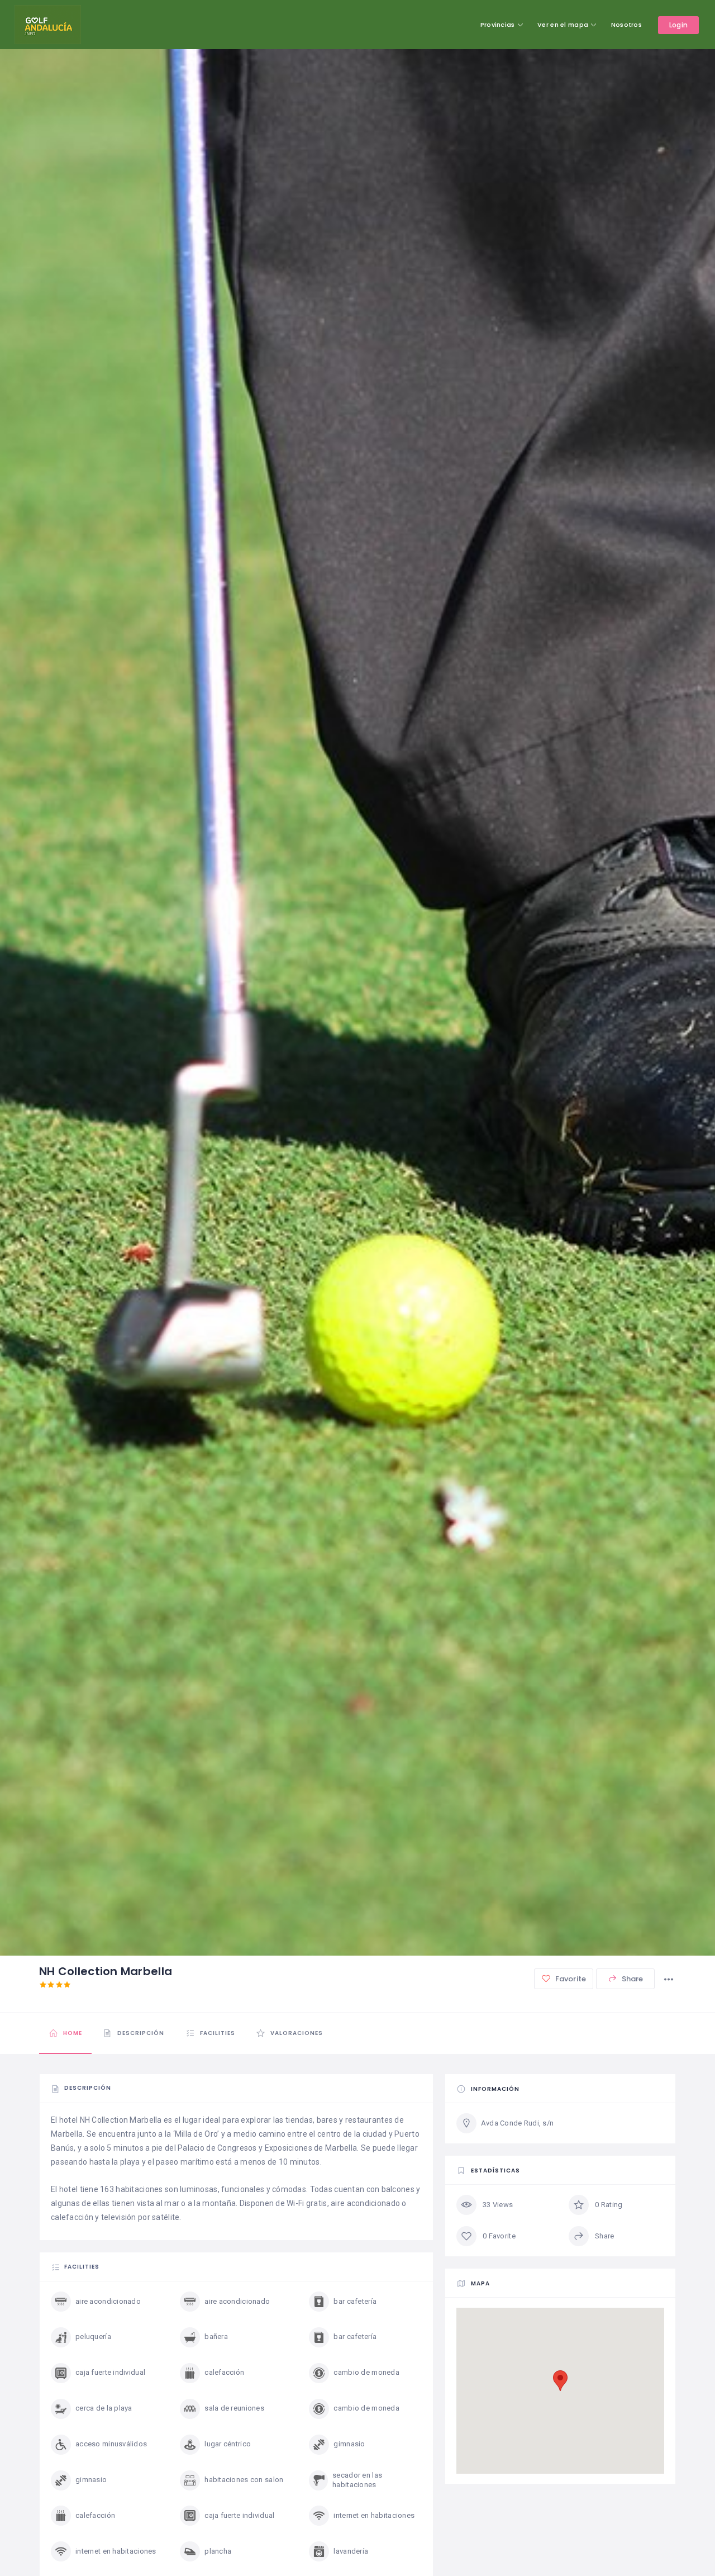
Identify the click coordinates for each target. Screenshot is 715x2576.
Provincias (498, 25)
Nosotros (626, 25)
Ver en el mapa (563, 25)
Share (632, 1979)
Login (678, 25)
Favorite (570, 1979)
